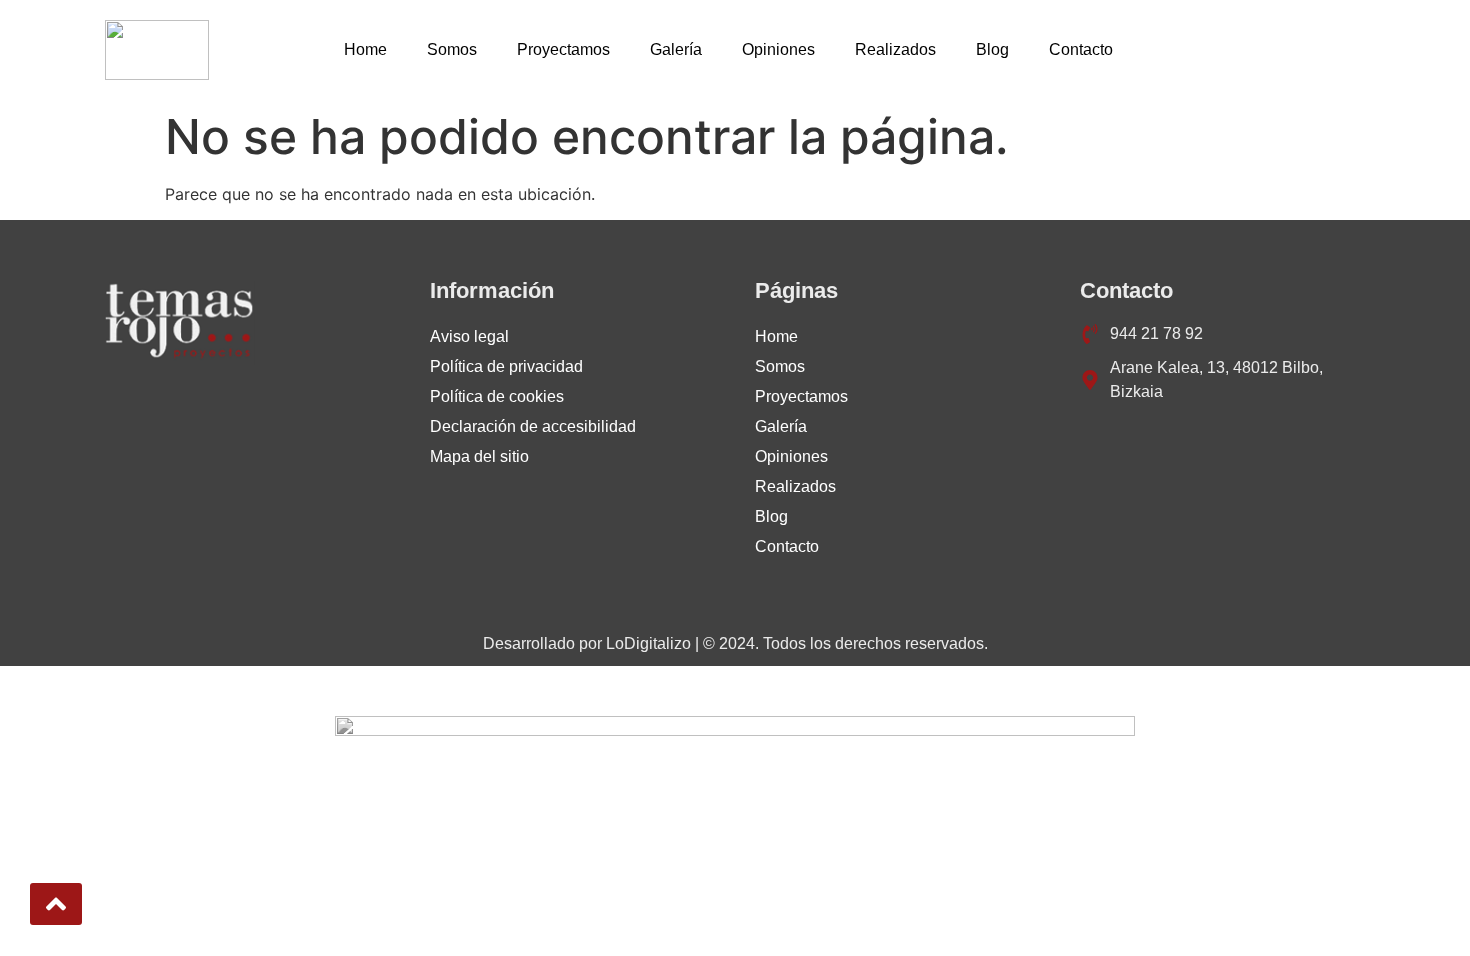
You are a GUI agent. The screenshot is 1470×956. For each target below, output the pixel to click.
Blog (992, 49)
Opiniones (778, 49)
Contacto (1081, 49)
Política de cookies (497, 396)
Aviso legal (469, 336)
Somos (452, 49)
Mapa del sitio (479, 456)
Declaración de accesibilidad (533, 426)
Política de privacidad (506, 366)
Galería (676, 49)
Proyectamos (563, 49)
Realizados (895, 49)
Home (365, 49)
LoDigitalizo (648, 643)
